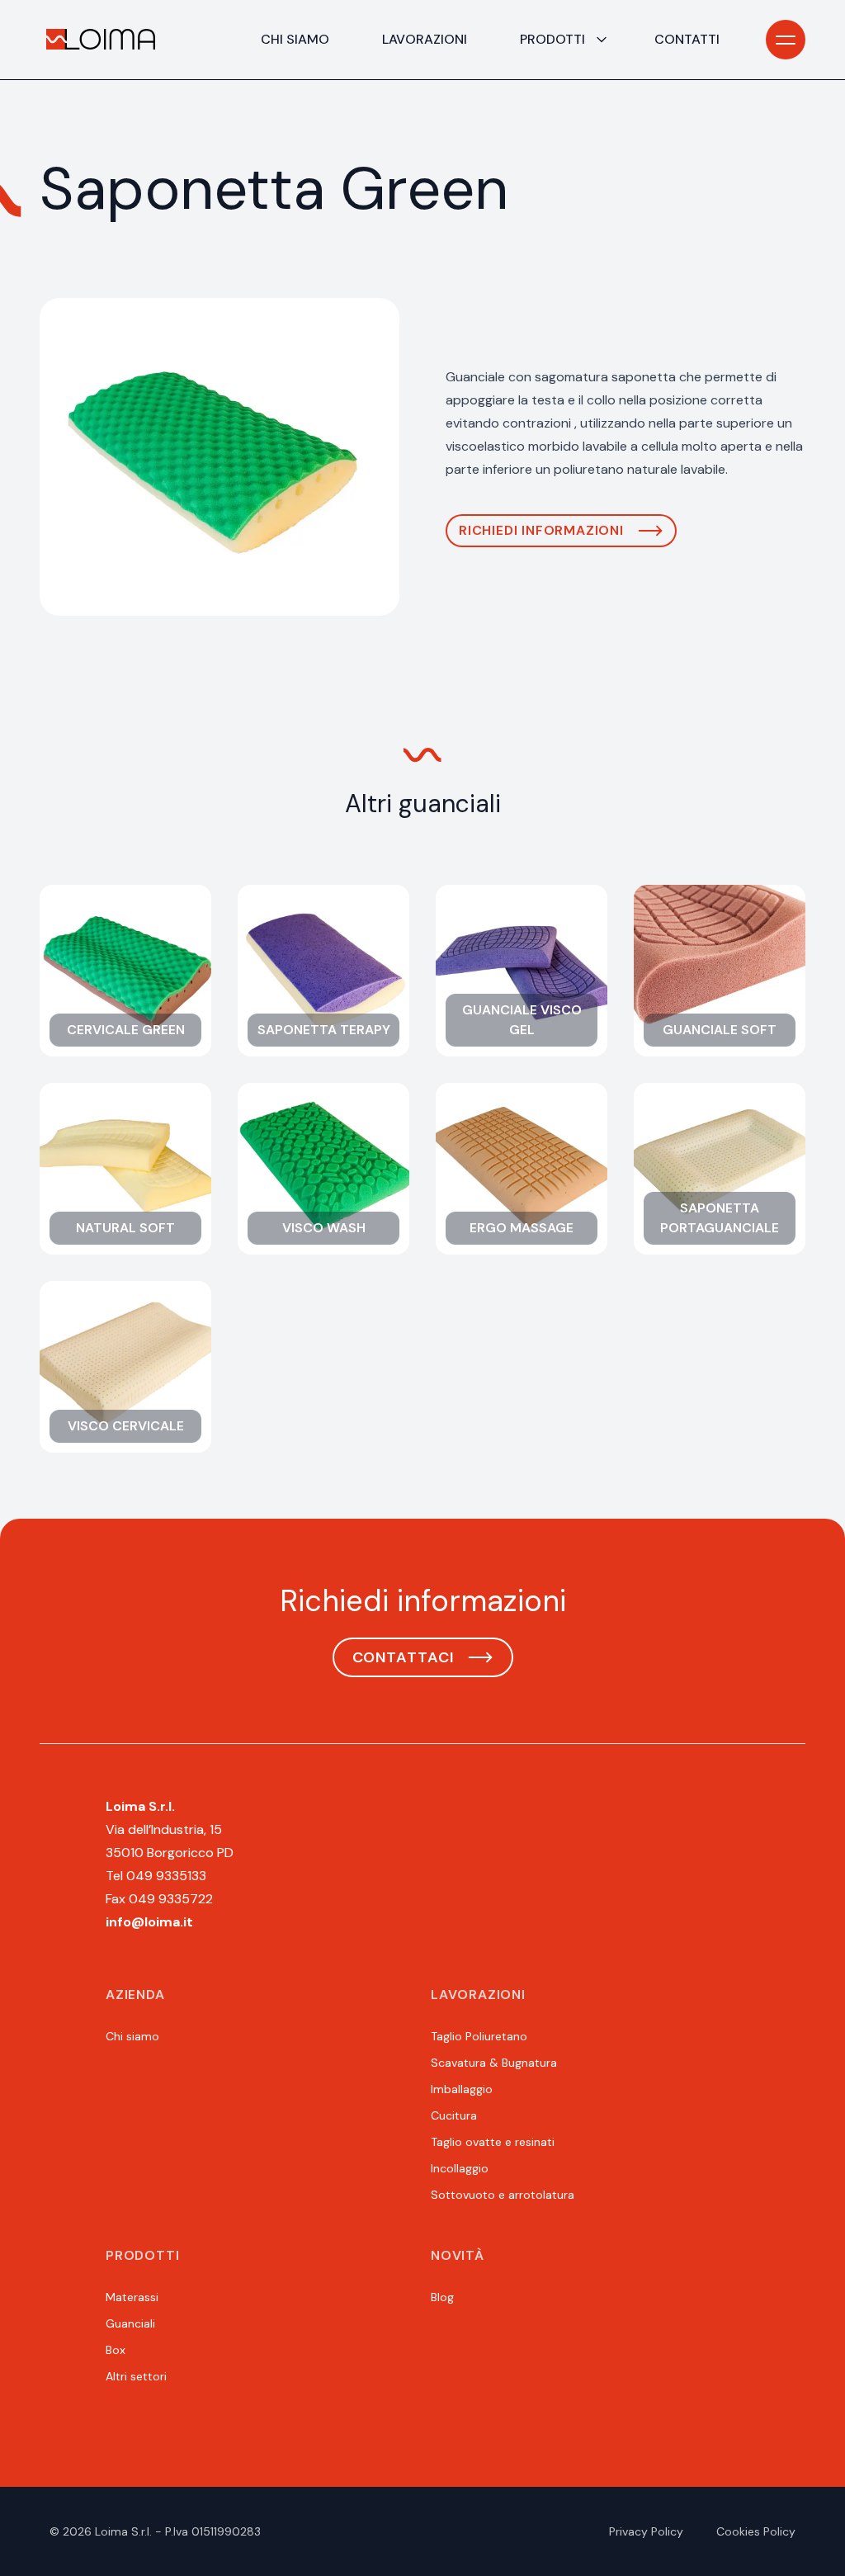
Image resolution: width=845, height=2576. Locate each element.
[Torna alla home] (101, 40)
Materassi (132, 2297)
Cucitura (454, 2115)
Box (116, 2350)
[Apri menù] (786, 40)
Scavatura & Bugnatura (494, 2063)
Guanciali (130, 2323)
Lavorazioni (425, 39)
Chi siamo (295, 39)
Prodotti (552, 39)
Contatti (687, 39)
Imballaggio (462, 2089)
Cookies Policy (756, 2531)
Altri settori (136, 2376)
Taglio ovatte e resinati (493, 2142)
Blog (442, 2297)
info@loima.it (149, 1922)
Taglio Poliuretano (479, 2036)
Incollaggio (460, 2168)
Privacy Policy (646, 2531)
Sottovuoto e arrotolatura (503, 2195)
